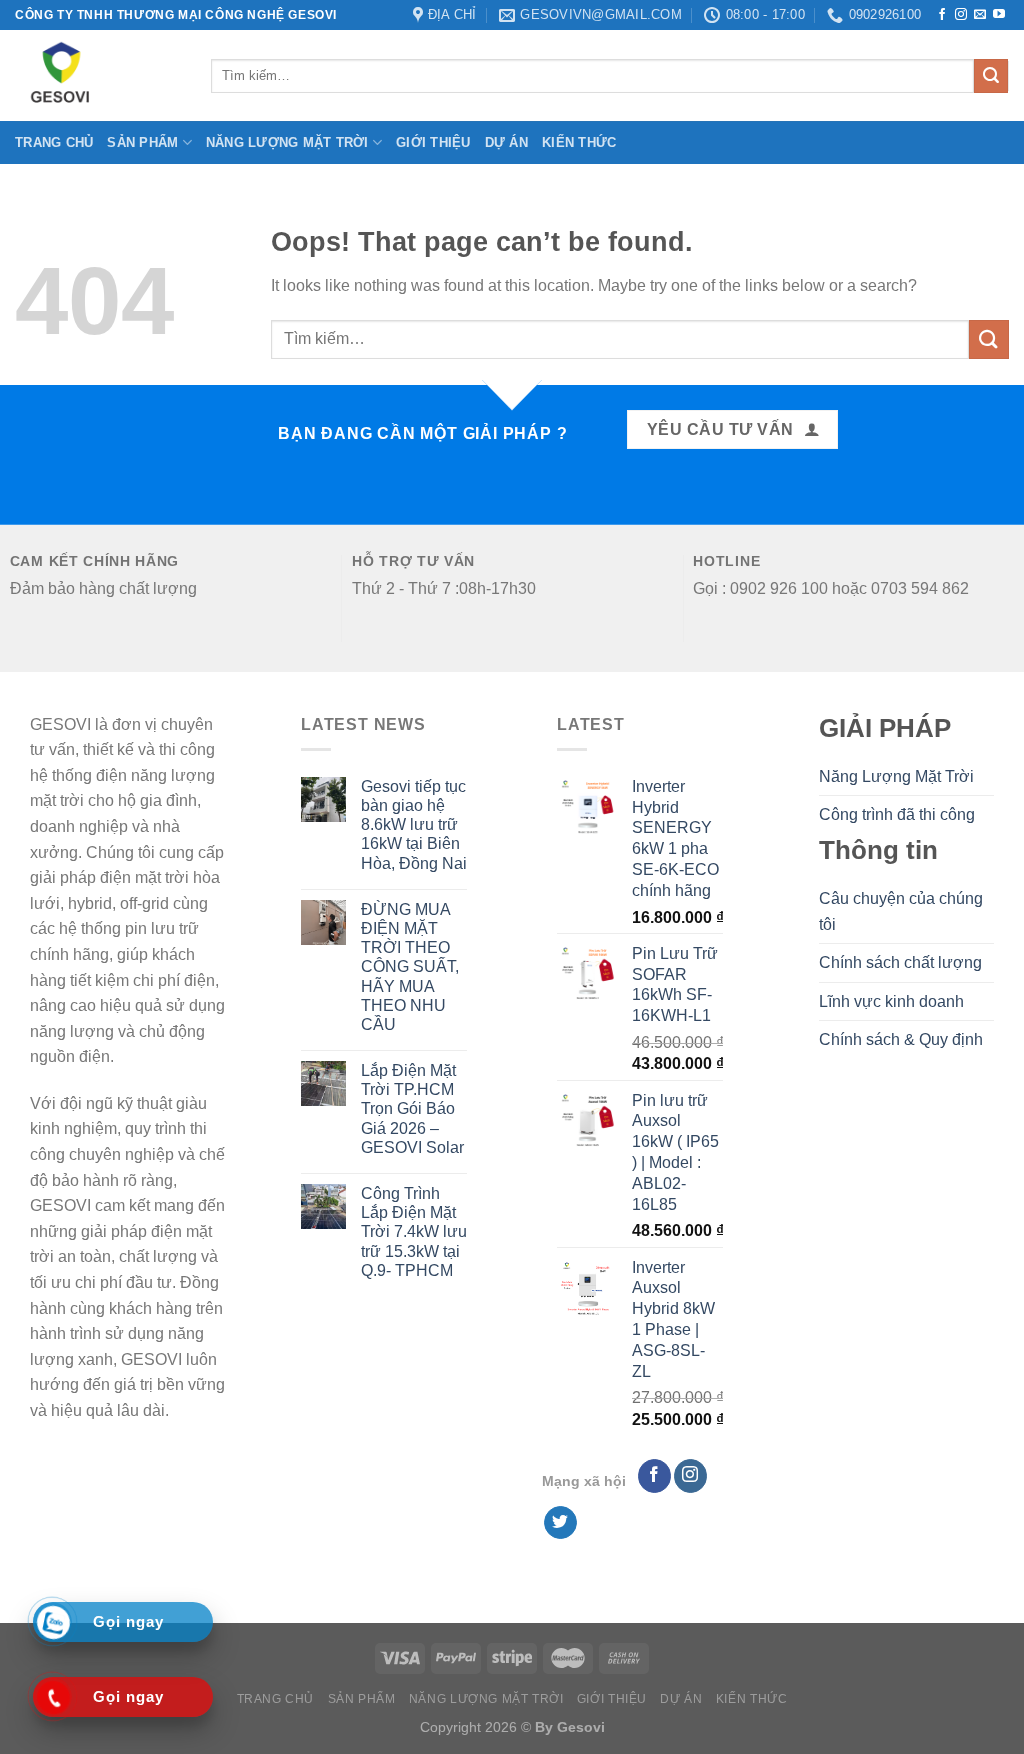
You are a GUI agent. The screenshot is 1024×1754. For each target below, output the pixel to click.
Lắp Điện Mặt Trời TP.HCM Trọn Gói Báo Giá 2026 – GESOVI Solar (412, 1109)
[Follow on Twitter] (560, 1523)
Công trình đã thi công (897, 814)
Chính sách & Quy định (901, 1039)
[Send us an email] (980, 15)
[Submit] (991, 76)
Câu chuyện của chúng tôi (901, 911)
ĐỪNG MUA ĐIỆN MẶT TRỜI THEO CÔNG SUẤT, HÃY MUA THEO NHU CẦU (410, 967)
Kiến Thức (579, 142)
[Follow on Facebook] (942, 15)
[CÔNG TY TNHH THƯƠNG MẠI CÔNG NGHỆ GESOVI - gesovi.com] (98, 75)
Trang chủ (54, 142)
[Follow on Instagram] (961, 15)
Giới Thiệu (433, 142)
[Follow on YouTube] (999, 15)
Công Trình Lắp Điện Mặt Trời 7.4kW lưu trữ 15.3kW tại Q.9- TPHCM (414, 1232)
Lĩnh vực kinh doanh (891, 1001)
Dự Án (506, 142)
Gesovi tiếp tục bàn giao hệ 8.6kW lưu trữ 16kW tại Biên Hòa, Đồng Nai (414, 825)
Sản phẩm (142, 142)
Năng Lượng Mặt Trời (287, 142)
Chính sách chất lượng (900, 962)
